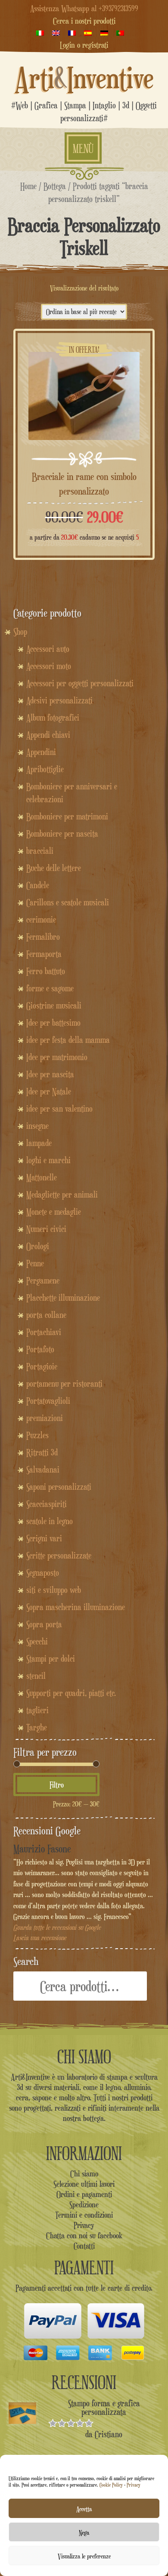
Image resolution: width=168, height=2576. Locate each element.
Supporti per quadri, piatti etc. (71, 1693)
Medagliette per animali (62, 1195)
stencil (36, 1676)
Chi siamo (84, 2173)
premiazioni (45, 1418)
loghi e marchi (48, 1160)
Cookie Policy (111, 2485)
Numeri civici (46, 1229)
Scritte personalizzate (59, 1555)
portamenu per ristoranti (64, 1384)
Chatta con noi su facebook (84, 2235)
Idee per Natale (49, 1091)
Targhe (37, 1727)
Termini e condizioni (84, 2215)
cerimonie (41, 920)
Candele (38, 885)
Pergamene (43, 1280)
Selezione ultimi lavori (84, 2184)
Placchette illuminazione (63, 1298)
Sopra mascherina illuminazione (76, 1607)
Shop (20, 632)
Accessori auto (48, 649)
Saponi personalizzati (59, 1487)
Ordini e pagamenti (84, 2194)
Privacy (134, 2485)
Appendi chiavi (48, 735)
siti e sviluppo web (54, 1590)
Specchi (37, 1641)
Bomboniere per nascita (62, 834)
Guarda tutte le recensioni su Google (57, 1927)
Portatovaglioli (48, 1401)
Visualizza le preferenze (84, 2556)
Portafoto (40, 1349)
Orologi (38, 1246)
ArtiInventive (84, 78)
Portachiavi (44, 1332)
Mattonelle (42, 1177)
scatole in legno (50, 1521)
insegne (37, 1126)
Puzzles (37, 1435)
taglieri (37, 1710)
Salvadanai (43, 1470)
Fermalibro (43, 937)
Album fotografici (53, 718)
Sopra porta (44, 1624)
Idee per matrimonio (57, 1057)
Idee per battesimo (53, 1023)
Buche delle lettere (54, 868)
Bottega (55, 186)
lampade (39, 1143)
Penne (35, 1263)
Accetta (84, 2509)
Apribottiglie (45, 769)
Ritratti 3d (42, 1452)
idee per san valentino (59, 1109)
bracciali (40, 851)
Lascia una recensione (40, 1938)
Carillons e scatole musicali (68, 902)
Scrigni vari (44, 1538)
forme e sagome (50, 988)
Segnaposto (43, 1573)
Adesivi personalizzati (59, 700)
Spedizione (84, 2204)
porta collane (46, 1315)
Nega (84, 2532)
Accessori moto (49, 666)
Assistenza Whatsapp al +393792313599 (84, 8)
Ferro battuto (46, 971)
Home (28, 186)
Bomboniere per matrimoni (67, 816)
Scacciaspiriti (47, 1504)
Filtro (57, 1785)
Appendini (41, 752)
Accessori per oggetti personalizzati (80, 683)
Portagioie (42, 1366)
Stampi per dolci (51, 1659)
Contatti (84, 2246)
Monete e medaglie (54, 1212)
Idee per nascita (50, 1074)
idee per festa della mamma (68, 1040)
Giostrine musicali (54, 1005)
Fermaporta (44, 954)
